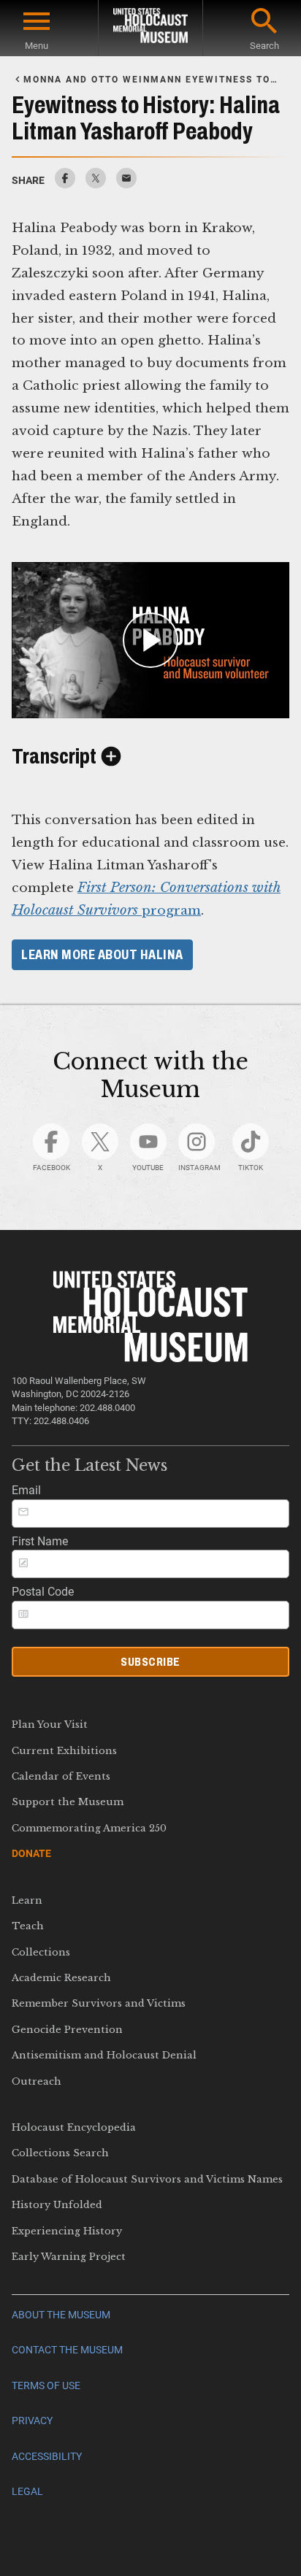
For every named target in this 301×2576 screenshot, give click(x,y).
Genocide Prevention (67, 2030)
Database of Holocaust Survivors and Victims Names (147, 2179)
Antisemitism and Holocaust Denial (104, 2055)
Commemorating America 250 (89, 1828)
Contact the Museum (67, 2350)
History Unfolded (57, 2205)
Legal (27, 2492)
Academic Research (61, 1978)
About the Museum (61, 2315)
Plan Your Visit (50, 1725)
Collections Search (60, 2153)
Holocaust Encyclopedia (74, 2127)
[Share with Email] (126, 184)
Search (264, 46)
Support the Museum (68, 1802)
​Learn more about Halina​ (102, 955)
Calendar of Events (61, 1776)
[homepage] (150, 28)
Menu (37, 46)
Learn (27, 1900)
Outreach (37, 2081)
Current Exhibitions (64, 1751)
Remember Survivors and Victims (99, 2003)
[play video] (150, 640)
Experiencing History (67, 2231)
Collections (41, 1952)
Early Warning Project (69, 2257)
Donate (31, 1853)
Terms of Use (46, 2386)
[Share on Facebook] (65, 184)
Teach (28, 1926)
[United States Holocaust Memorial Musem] (150, 1358)
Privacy (32, 2421)
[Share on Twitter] (96, 184)
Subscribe (150, 1662)
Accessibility (47, 2457)
